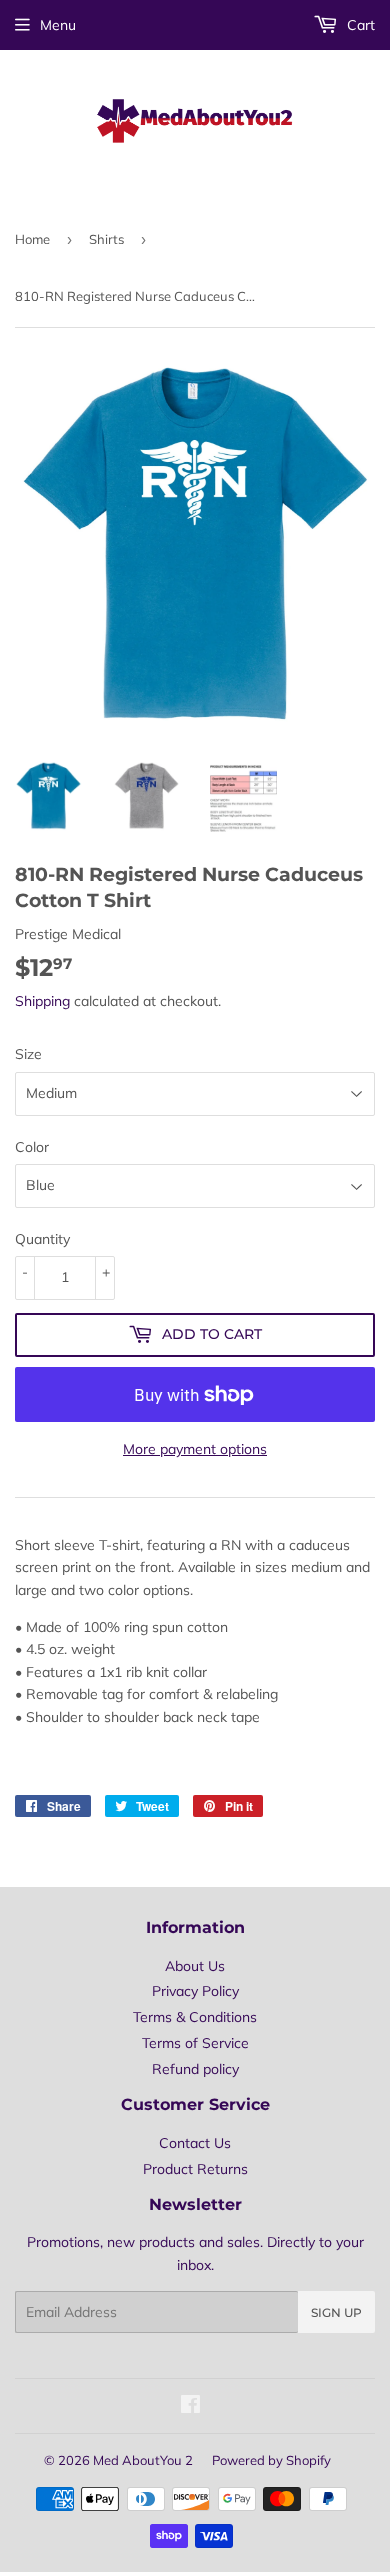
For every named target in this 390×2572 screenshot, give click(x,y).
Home (32, 239)
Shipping (42, 1001)
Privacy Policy (195, 1991)
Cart (359, 25)
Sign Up (336, 2312)
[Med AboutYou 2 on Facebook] (190, 2407)
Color (32, 1147)
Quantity (42, 1239)
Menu (58, 25)
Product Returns (195, 2169)
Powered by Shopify (271, 2460)
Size (28, 1054)
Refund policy (195, 2069)
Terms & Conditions (195, 2017)
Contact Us (195, 2143)
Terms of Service (195, 2043)
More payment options (195, 1449)
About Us (195, 1966)
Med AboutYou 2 (143, 2460)
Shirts (106, 239)
